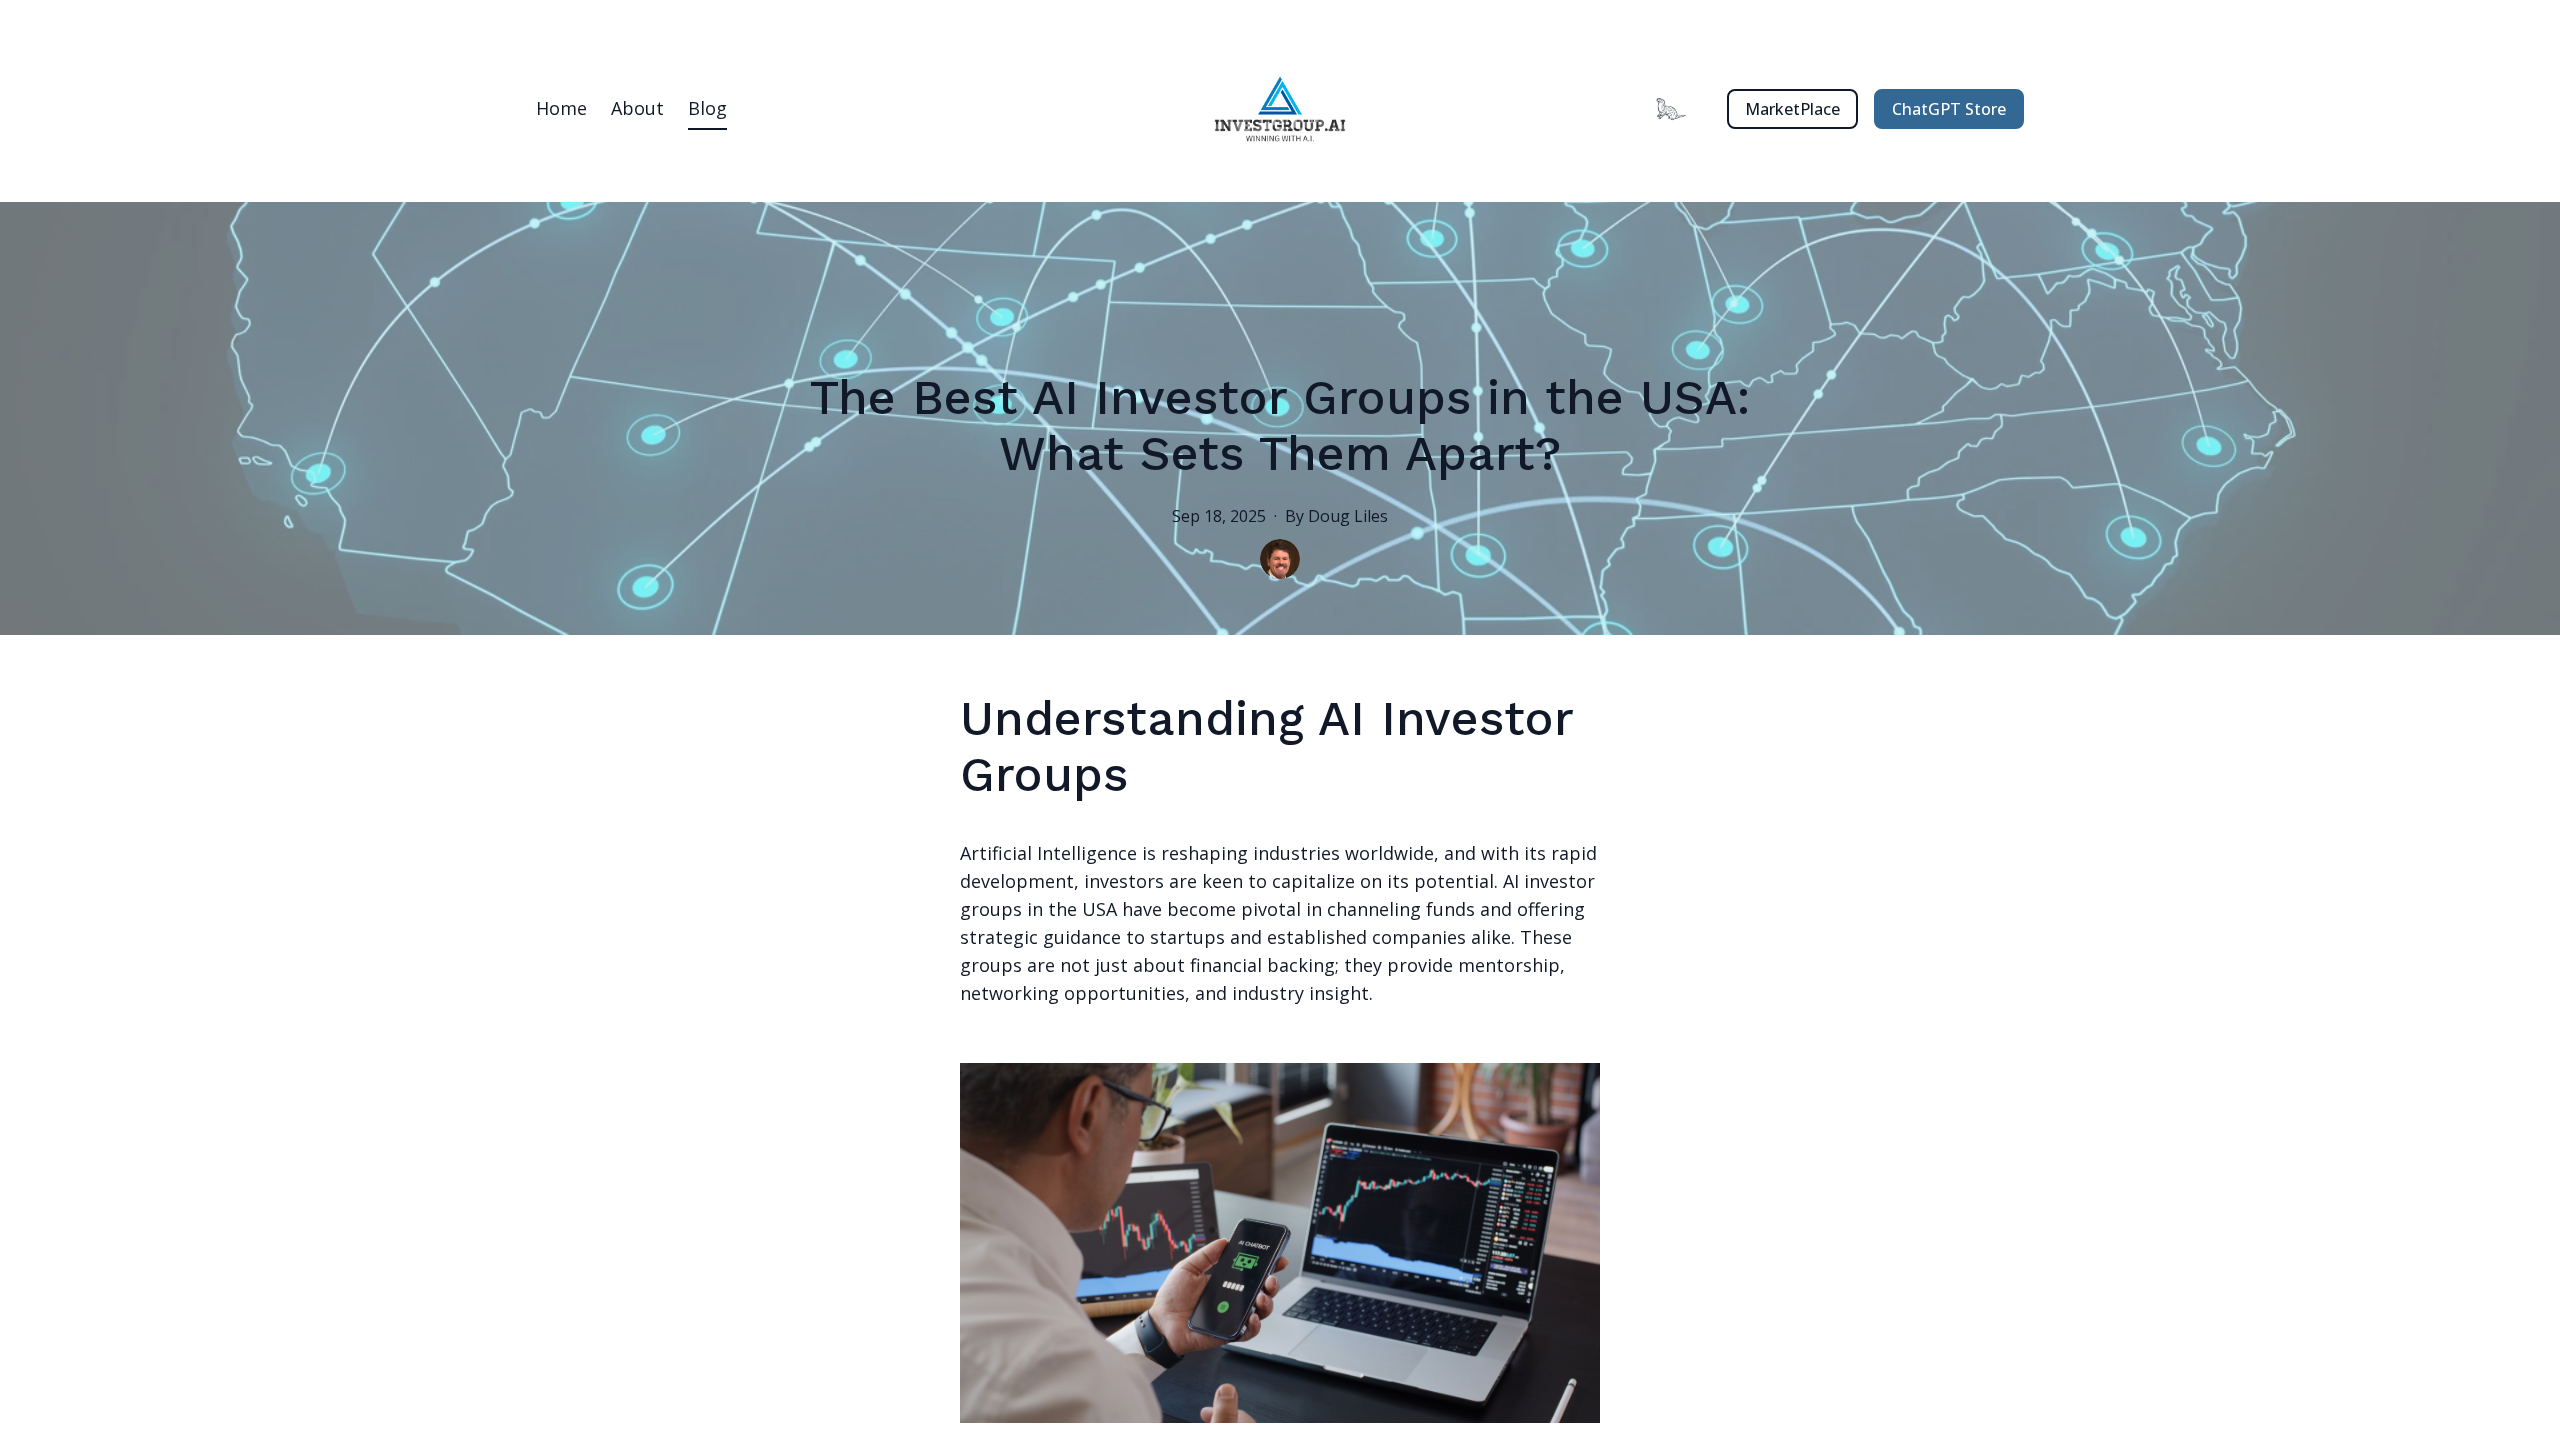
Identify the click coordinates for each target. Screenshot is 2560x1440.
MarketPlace (1792, 109)
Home (561, 108)
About (637, 108)
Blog (707, 108)
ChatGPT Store (1949, 109)
